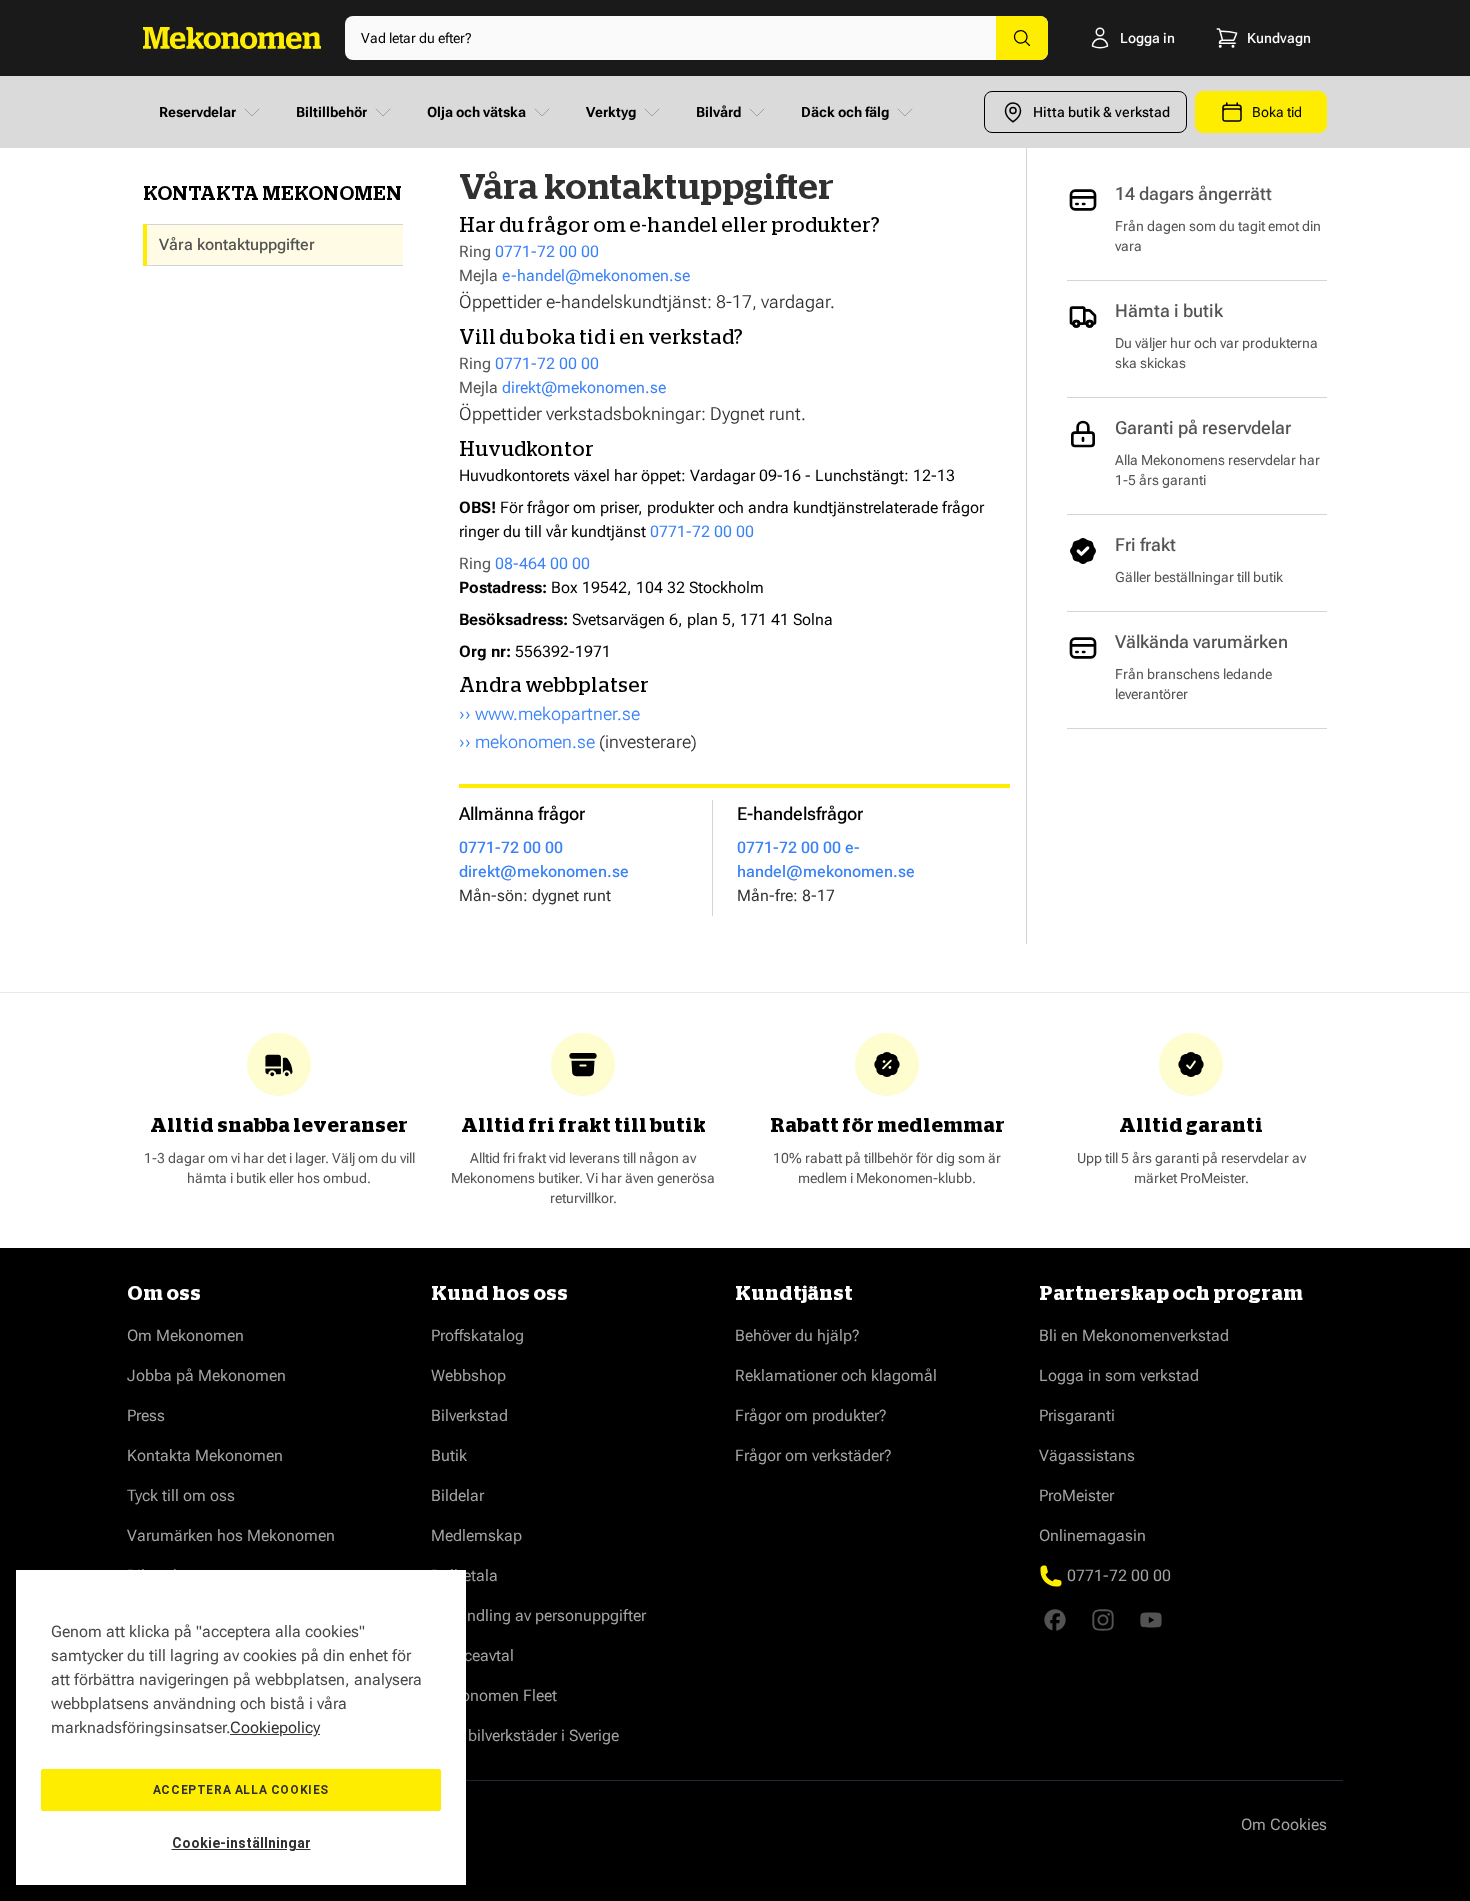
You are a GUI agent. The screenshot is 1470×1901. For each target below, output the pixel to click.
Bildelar (457, 1495)
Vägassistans (1087, 1455)
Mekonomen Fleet (494, 1695)
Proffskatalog (477, 1335)
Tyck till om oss (181, 1495)
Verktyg (611, 112)
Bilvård (718, 112)
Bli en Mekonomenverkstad (1134, 1335)
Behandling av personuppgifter (538, 1615)
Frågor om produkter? (811, 1415)
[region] (241, 1727)
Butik (449, 1455)
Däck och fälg (845, 112)
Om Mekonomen (185, 1335)
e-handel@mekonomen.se (596, 275)
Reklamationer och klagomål (836, 1375)
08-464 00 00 (542, 563)
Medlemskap (476, 1535)
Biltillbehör (331, 112)
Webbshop (468, 1375)
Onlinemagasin (1092, 1535)
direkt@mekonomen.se (584, 387)
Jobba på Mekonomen (206, 1375)
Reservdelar (197, 112)
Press (146, 1415)
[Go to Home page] (232, 38)
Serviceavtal (472, 1655)
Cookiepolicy (275, 1727)
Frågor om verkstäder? (813, 1455)
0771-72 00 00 (547, 251)
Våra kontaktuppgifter (237, 244)
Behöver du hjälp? (797, 1335)
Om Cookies (1284, 1824)
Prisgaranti (1077, 1415)
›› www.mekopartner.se (549, 713)
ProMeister (1076, 1495)
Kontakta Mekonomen (205, 1455)
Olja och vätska (476, 112)
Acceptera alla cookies (241, 1790)
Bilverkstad (469, 1415)
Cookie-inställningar (241, 1843)
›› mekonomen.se (527, 741)
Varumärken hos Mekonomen (231, 1535)
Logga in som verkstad (1119, 1375)
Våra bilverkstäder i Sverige (525, 1735)
